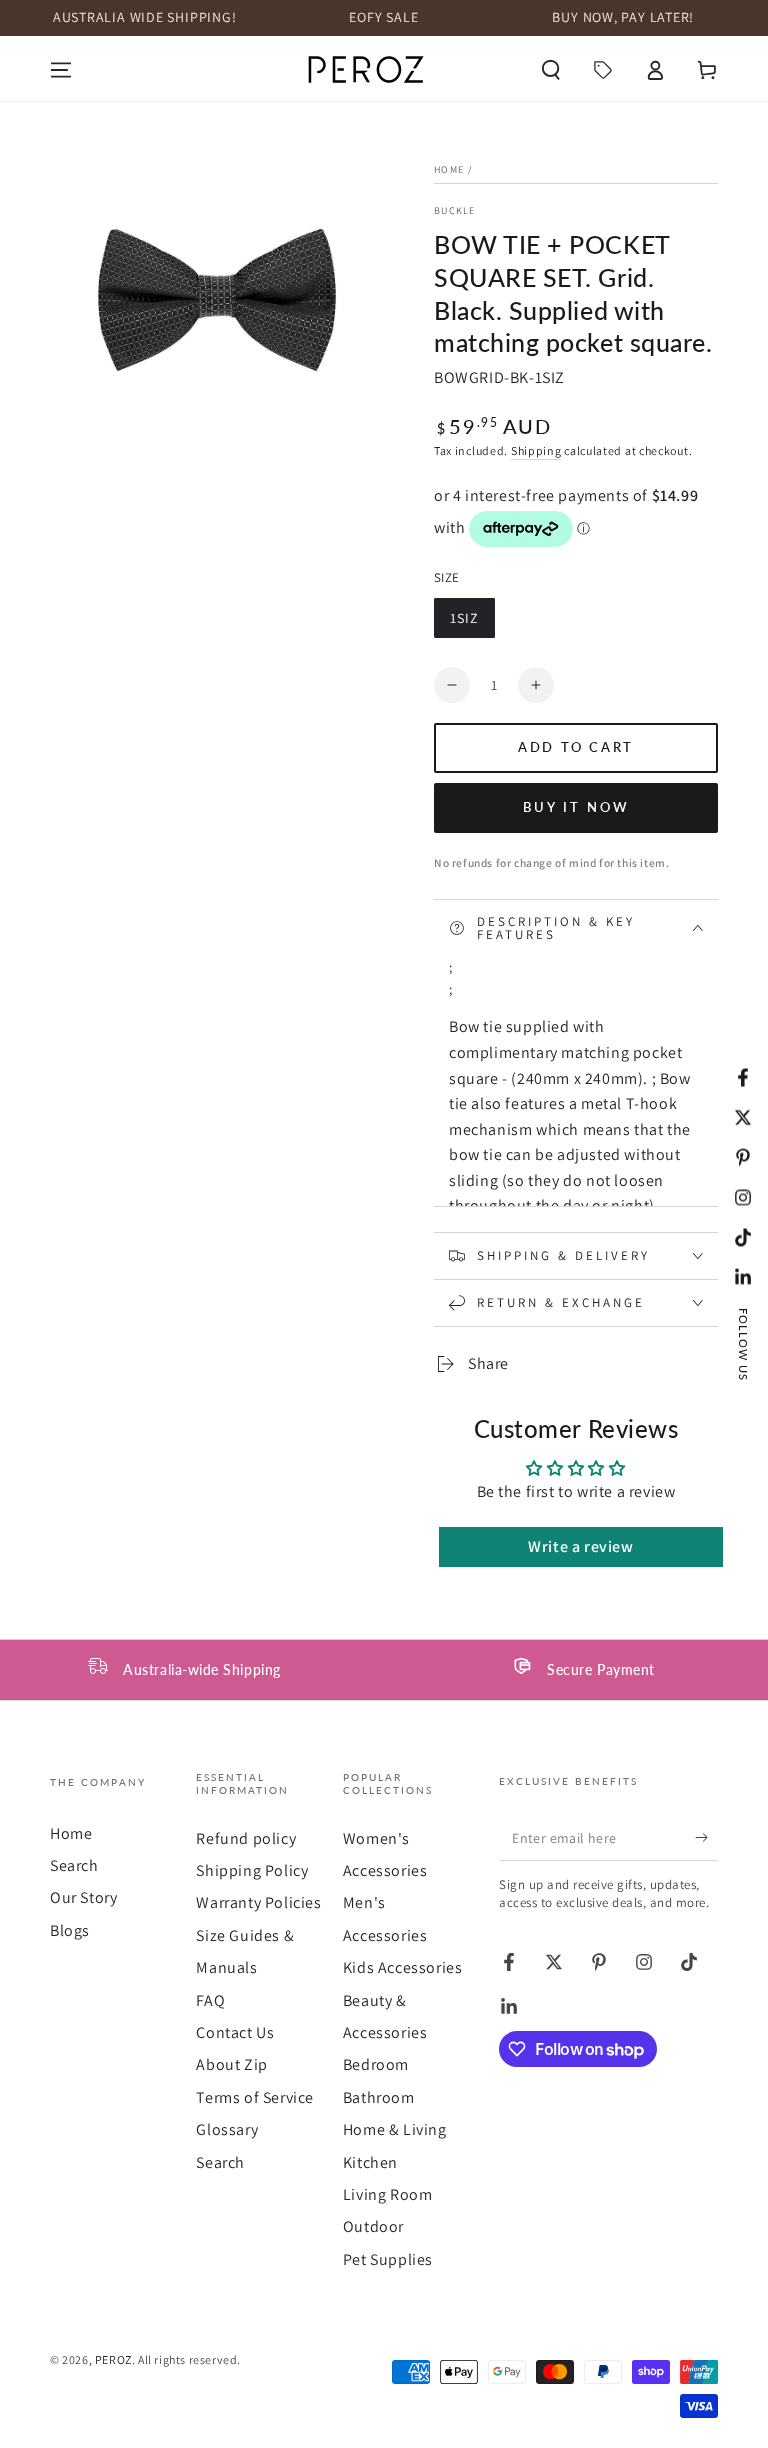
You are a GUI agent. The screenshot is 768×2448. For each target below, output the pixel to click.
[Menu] (61, 70)
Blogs (70, 1930)
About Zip (231, 2064)
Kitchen (370, 2162)
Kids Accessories (403, 1967)
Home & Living (395, 2129)
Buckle (455, 210)
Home (449, 169)
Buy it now (576, 807)
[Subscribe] (706, 1838)
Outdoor (373, 2226)
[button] (551, 70)
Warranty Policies (258, 1902)
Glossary (227, 2129)
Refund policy (246, 1838)
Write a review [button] (580, 1546)
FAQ (210, 2000)
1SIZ (472, 623)
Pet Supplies (388, 2259)
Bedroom (376, 2064)
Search (74, 1865)
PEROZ (113, 2359)
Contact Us (235, 2032)
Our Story (83, 1897)
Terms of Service (255, 2097)
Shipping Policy (252, 1870)
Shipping (536, 450)
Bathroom (379, 2097)
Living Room (388, 2194)
